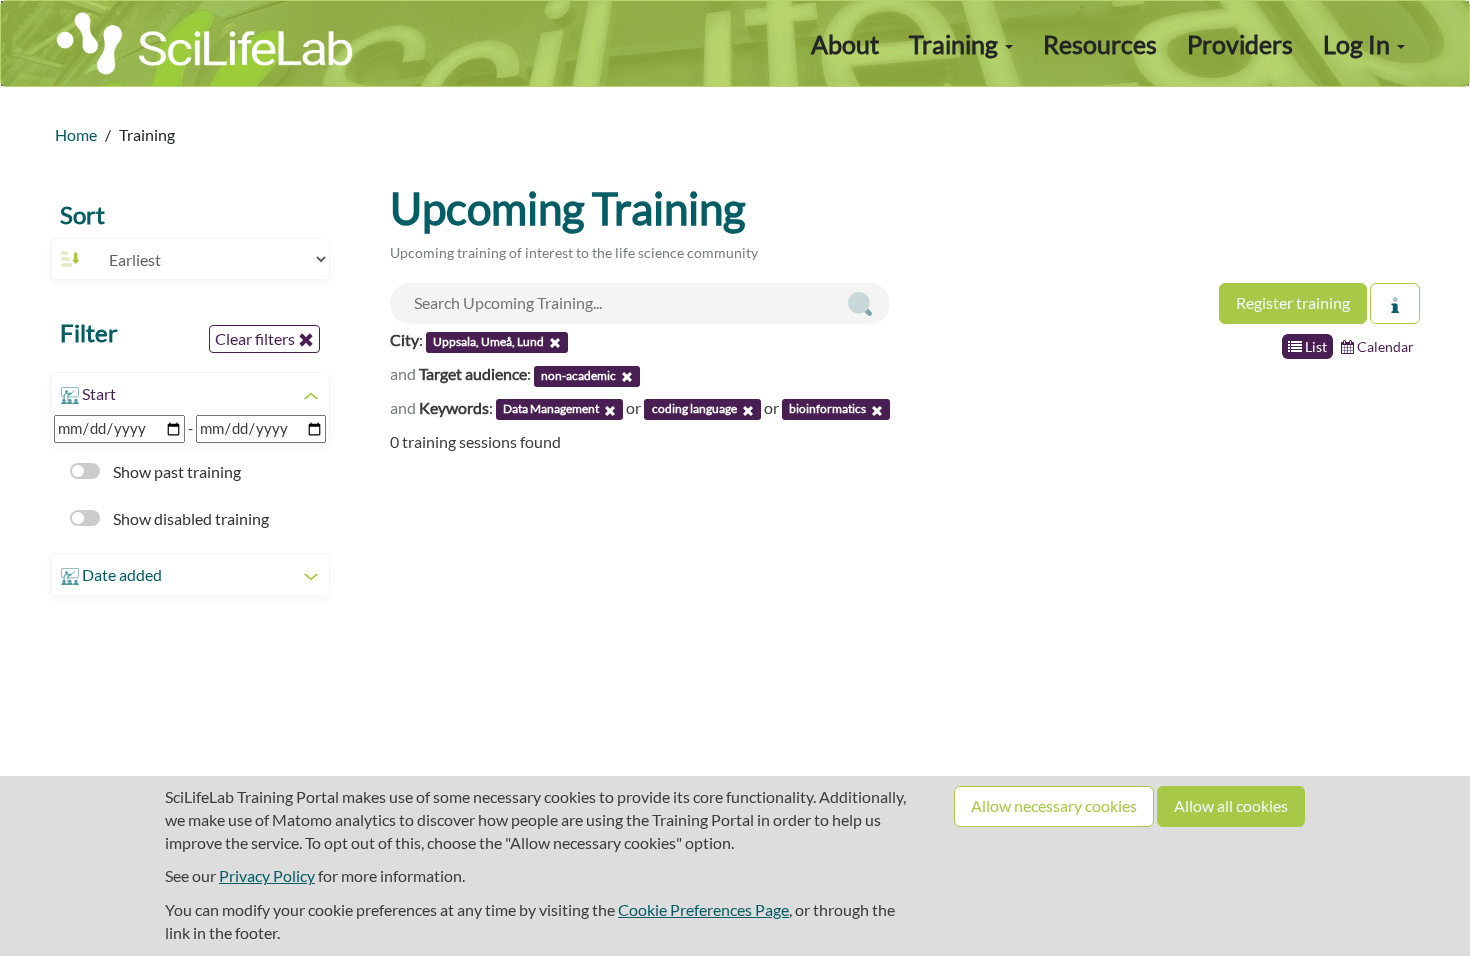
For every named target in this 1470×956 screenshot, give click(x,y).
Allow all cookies (1231, 805)
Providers (1240, 44)
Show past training (175, 471)
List (1314, 346)
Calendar (1384, 346)
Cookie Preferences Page (703, 909)
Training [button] (956, 44)
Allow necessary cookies (1054, 805)
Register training (1293, 302)
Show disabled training (189, 518)
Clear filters (256, 338)
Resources (1100, 44)
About (845, 44)
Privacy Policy (267, 875)
